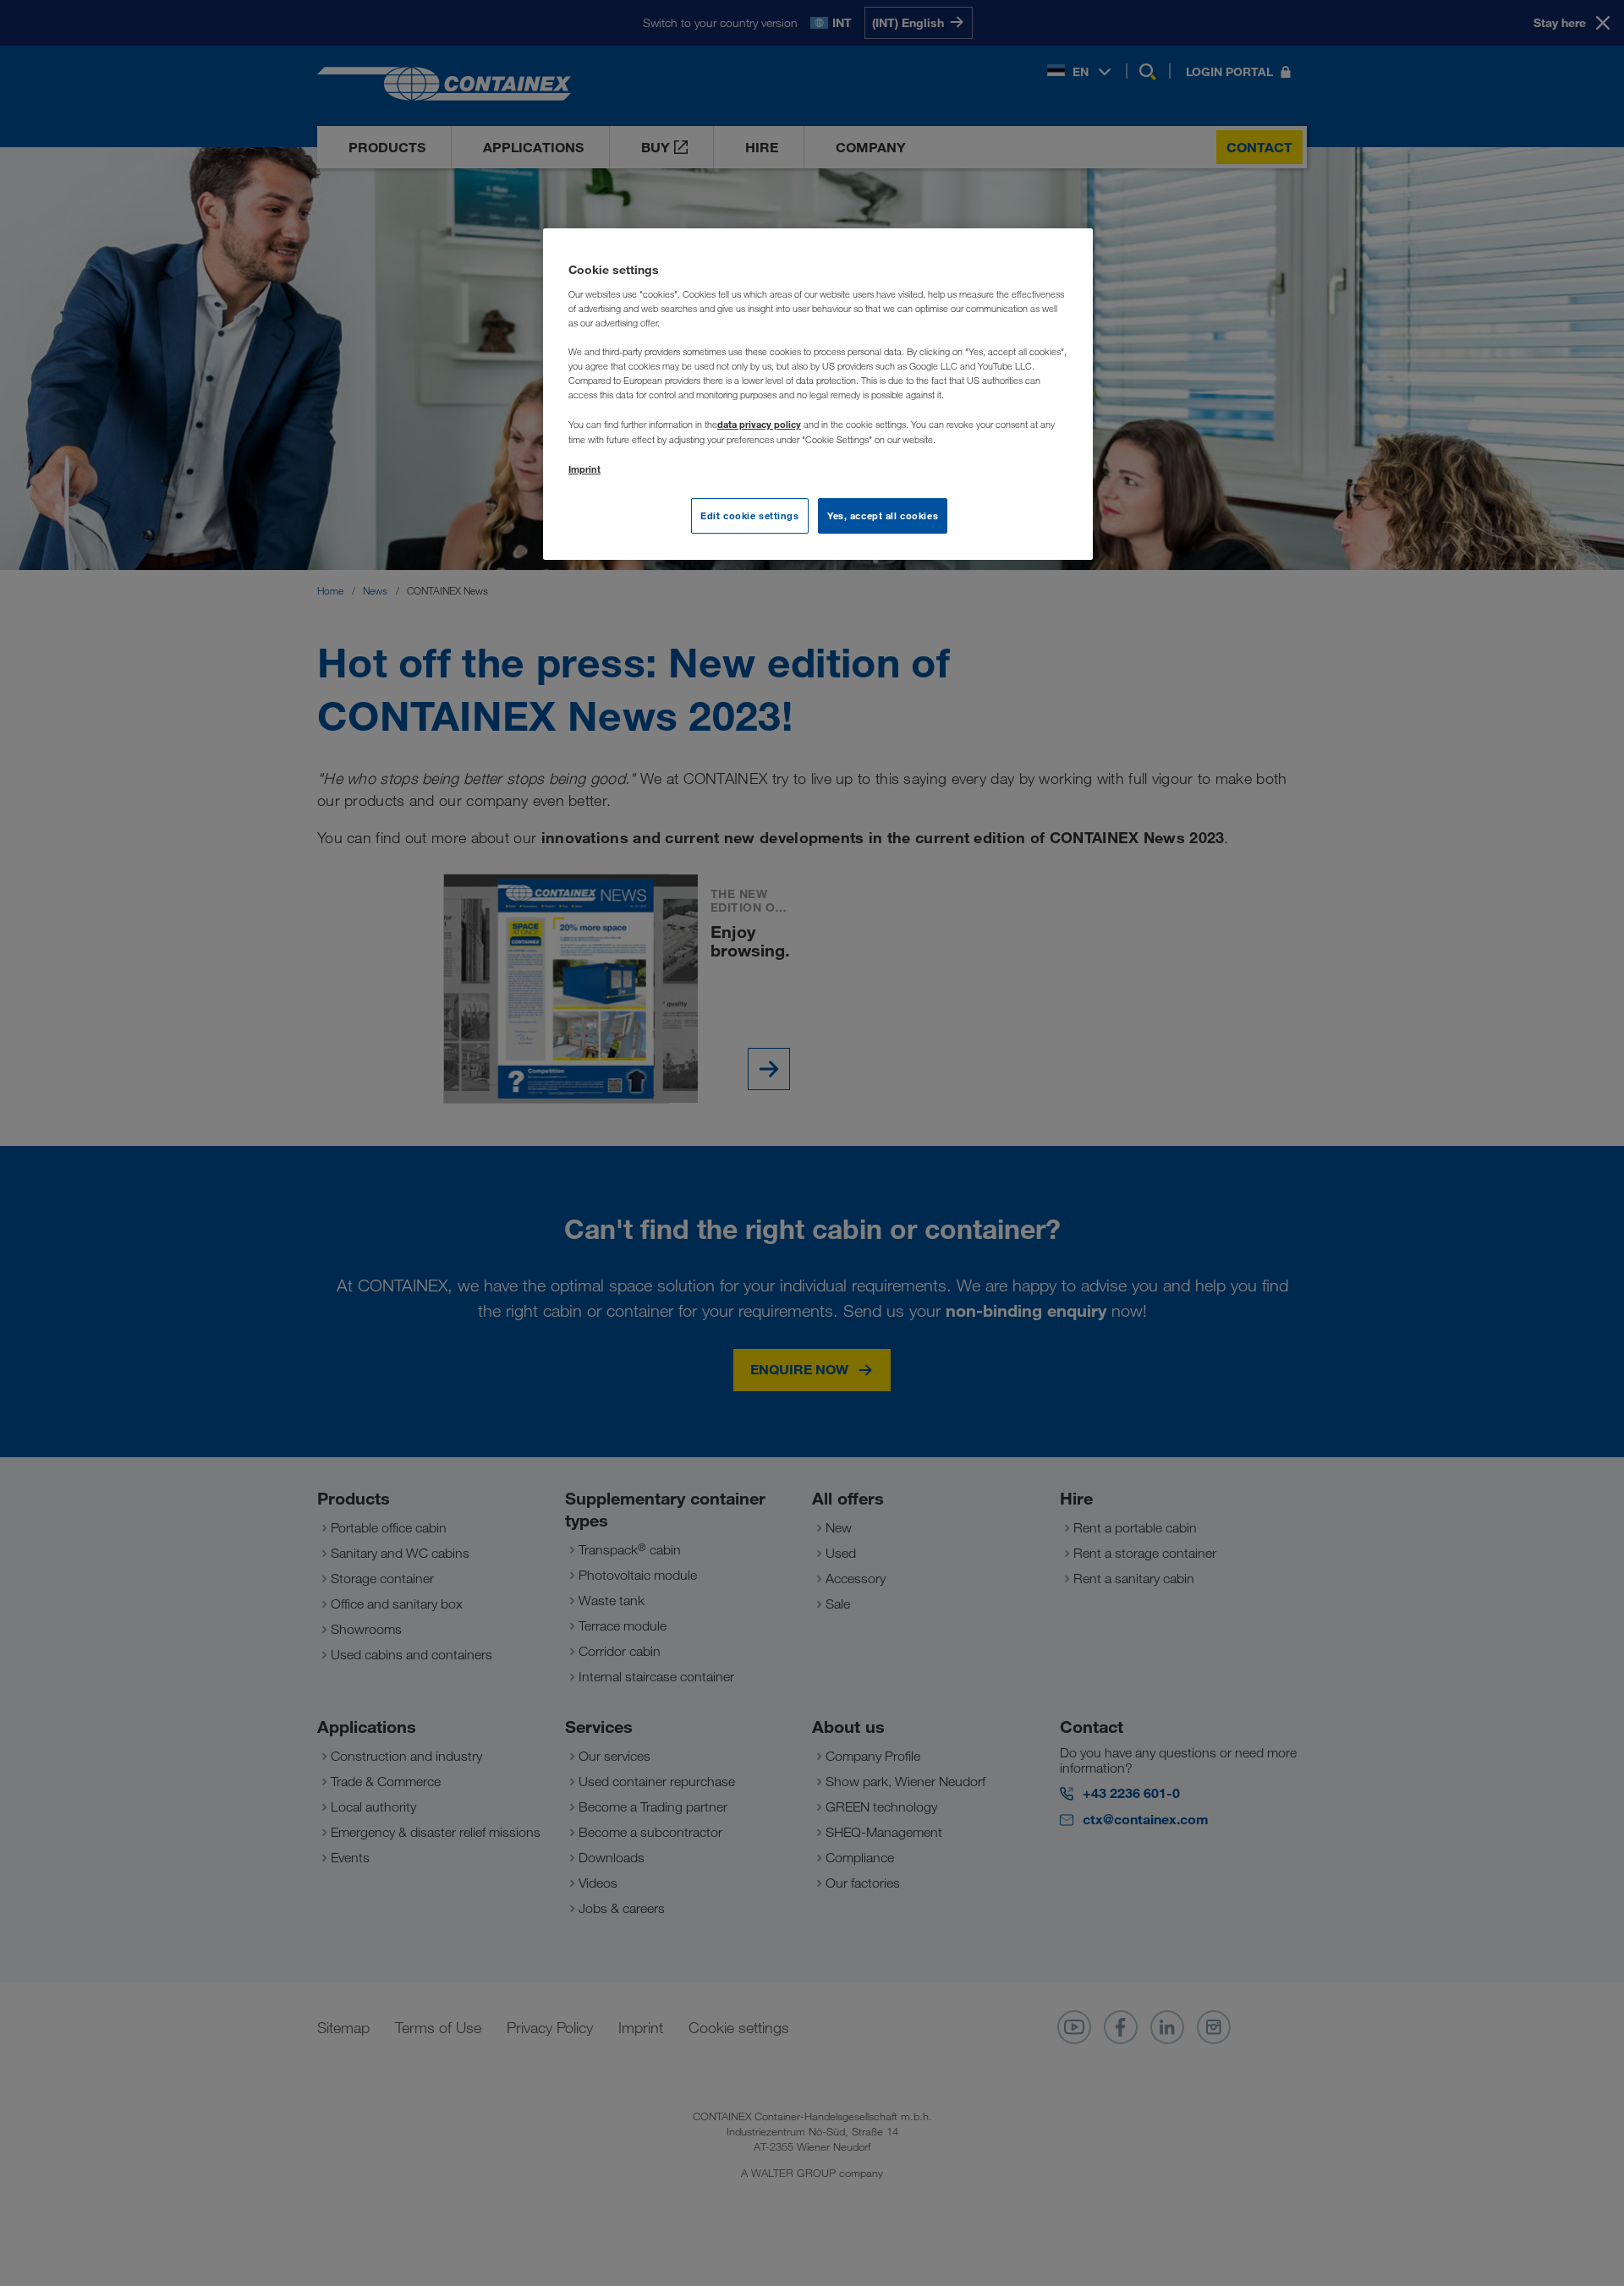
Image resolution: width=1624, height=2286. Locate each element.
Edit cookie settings (749, 515)
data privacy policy (759, 424)
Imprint (584, 469)
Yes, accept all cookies (883, 515)
